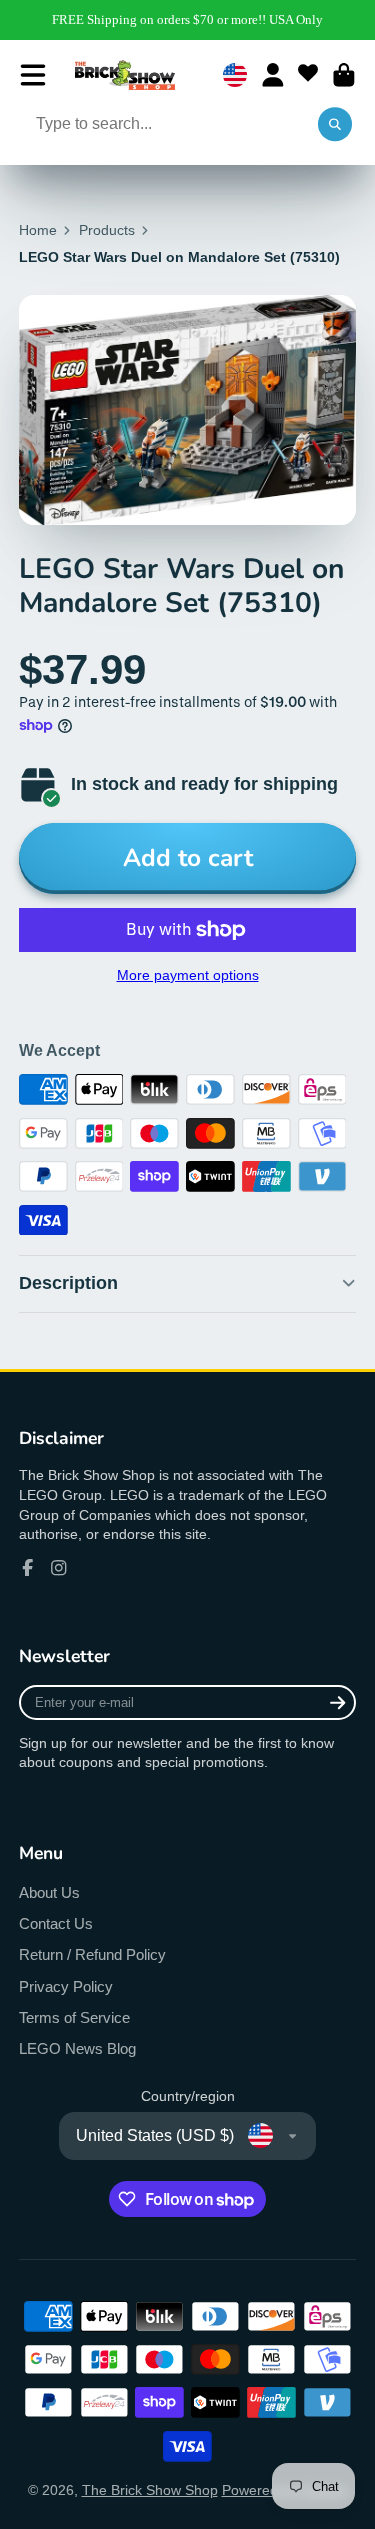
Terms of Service (74, 2017)
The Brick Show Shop (150, 2490)
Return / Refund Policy (92, 1954)
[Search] (335, 125)
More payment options (188, 975)
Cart (344, 75)
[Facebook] (28, 1568)
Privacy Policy (66, 1986)
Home (38, 230)
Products (107, 230)
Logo (125, 75)
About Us (49, 1892)
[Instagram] (59, 1568)
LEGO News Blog (77, 2048)
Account (273, 75)
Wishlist (308, 75)
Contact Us (56, 1923)
